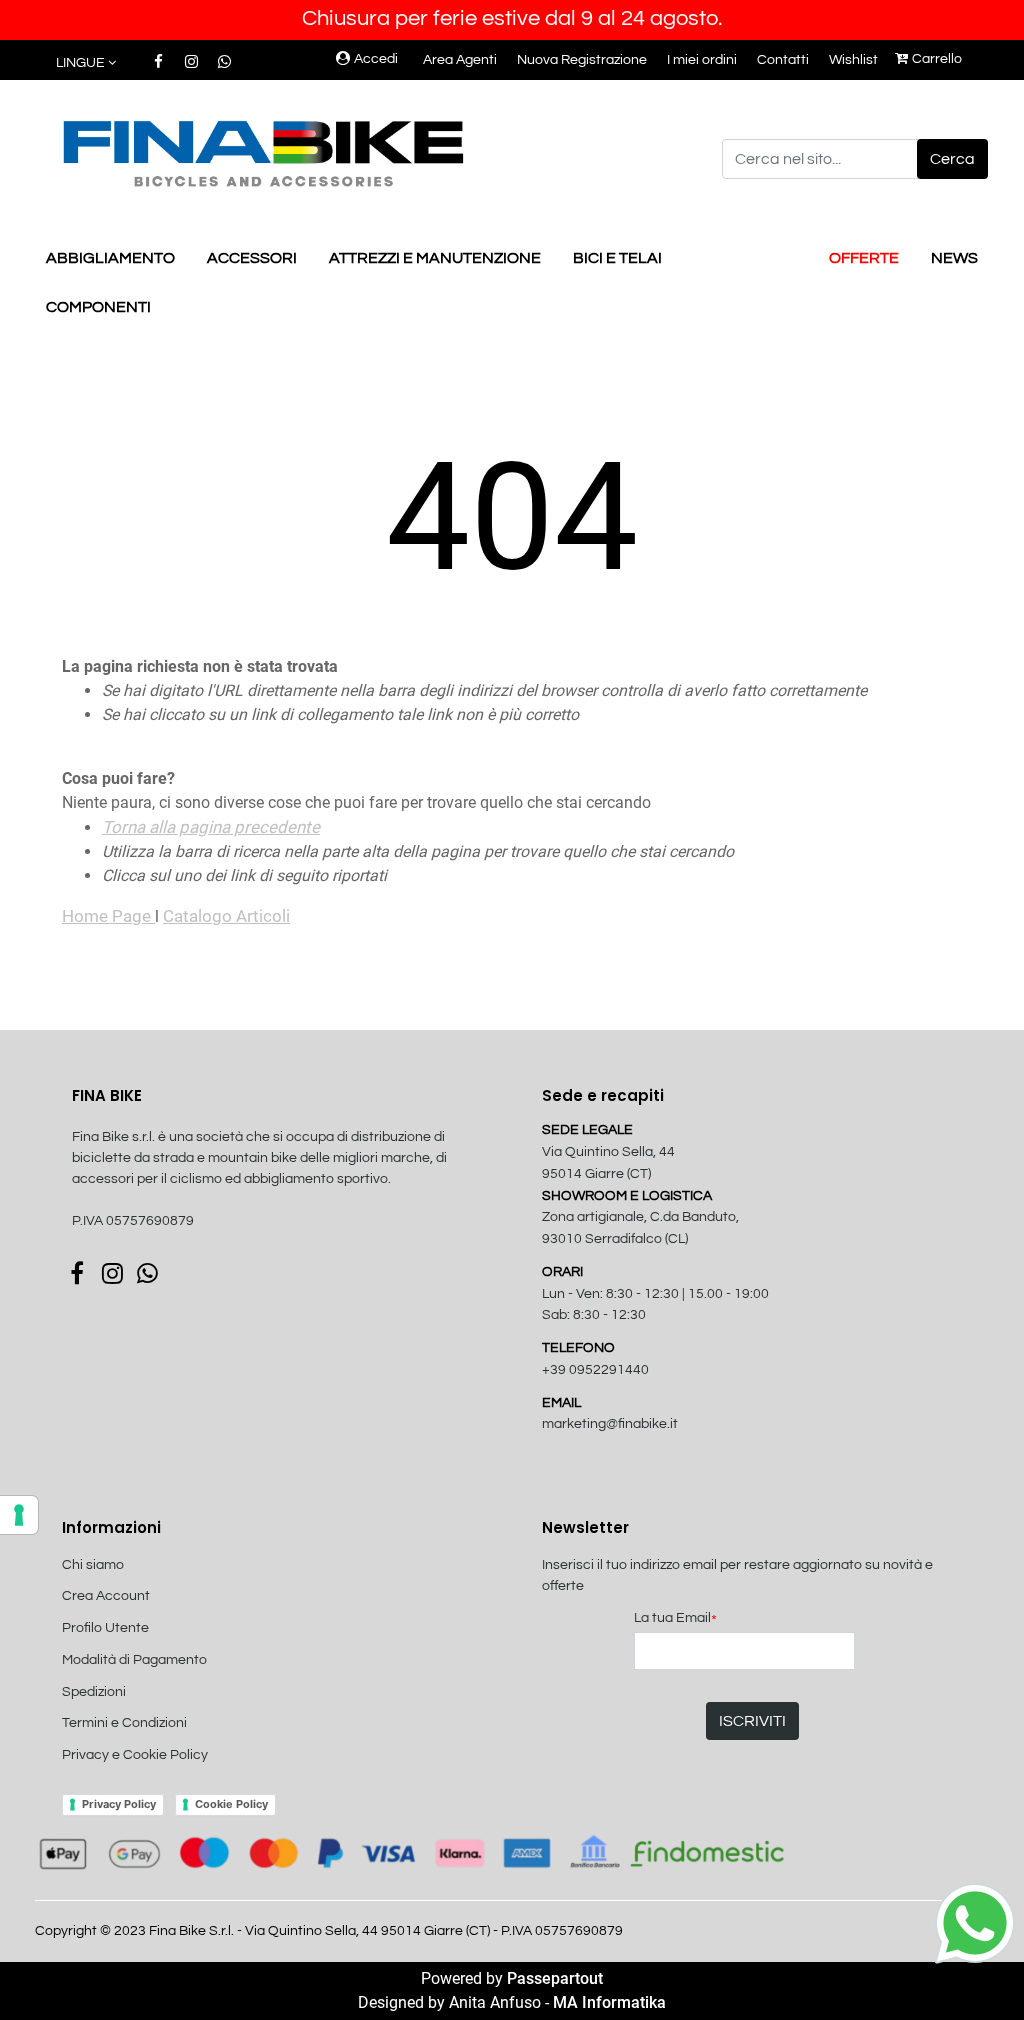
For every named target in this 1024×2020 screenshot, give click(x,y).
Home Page (108, 916)
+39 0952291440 (595, 1370)
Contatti (783, 60)
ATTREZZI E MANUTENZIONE (435, 258)
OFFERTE (864, 258)
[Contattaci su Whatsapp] (224, 62)
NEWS (954, 258)
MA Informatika (609, 2002)
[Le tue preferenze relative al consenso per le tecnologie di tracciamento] (19, 1515)
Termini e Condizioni (124, 1723)
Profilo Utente (105, 1628)
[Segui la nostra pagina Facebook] (159, 62)
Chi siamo (93, 1565)
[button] (952, 159)
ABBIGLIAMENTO (110, 258)
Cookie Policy (231, 1804)
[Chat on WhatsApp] (975, 1921)
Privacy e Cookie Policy (135, 1755)
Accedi (376, 59)
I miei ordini (702, 60)
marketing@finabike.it (610, 1424)
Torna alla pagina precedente (211, 827)
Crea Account (106, 1596)
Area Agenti (460, 60)
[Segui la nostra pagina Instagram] (192, 62)
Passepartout (555, 1978)
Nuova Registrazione (582, 60)
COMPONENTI (98, 307)
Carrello (937, 59)
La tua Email (675, 1619)
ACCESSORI (252, 258)
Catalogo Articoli (226, 916)
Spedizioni (94, 1692)
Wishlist (853, 60)
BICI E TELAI (617, 258)
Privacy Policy (119, 1804)
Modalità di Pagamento (134, 1660)
